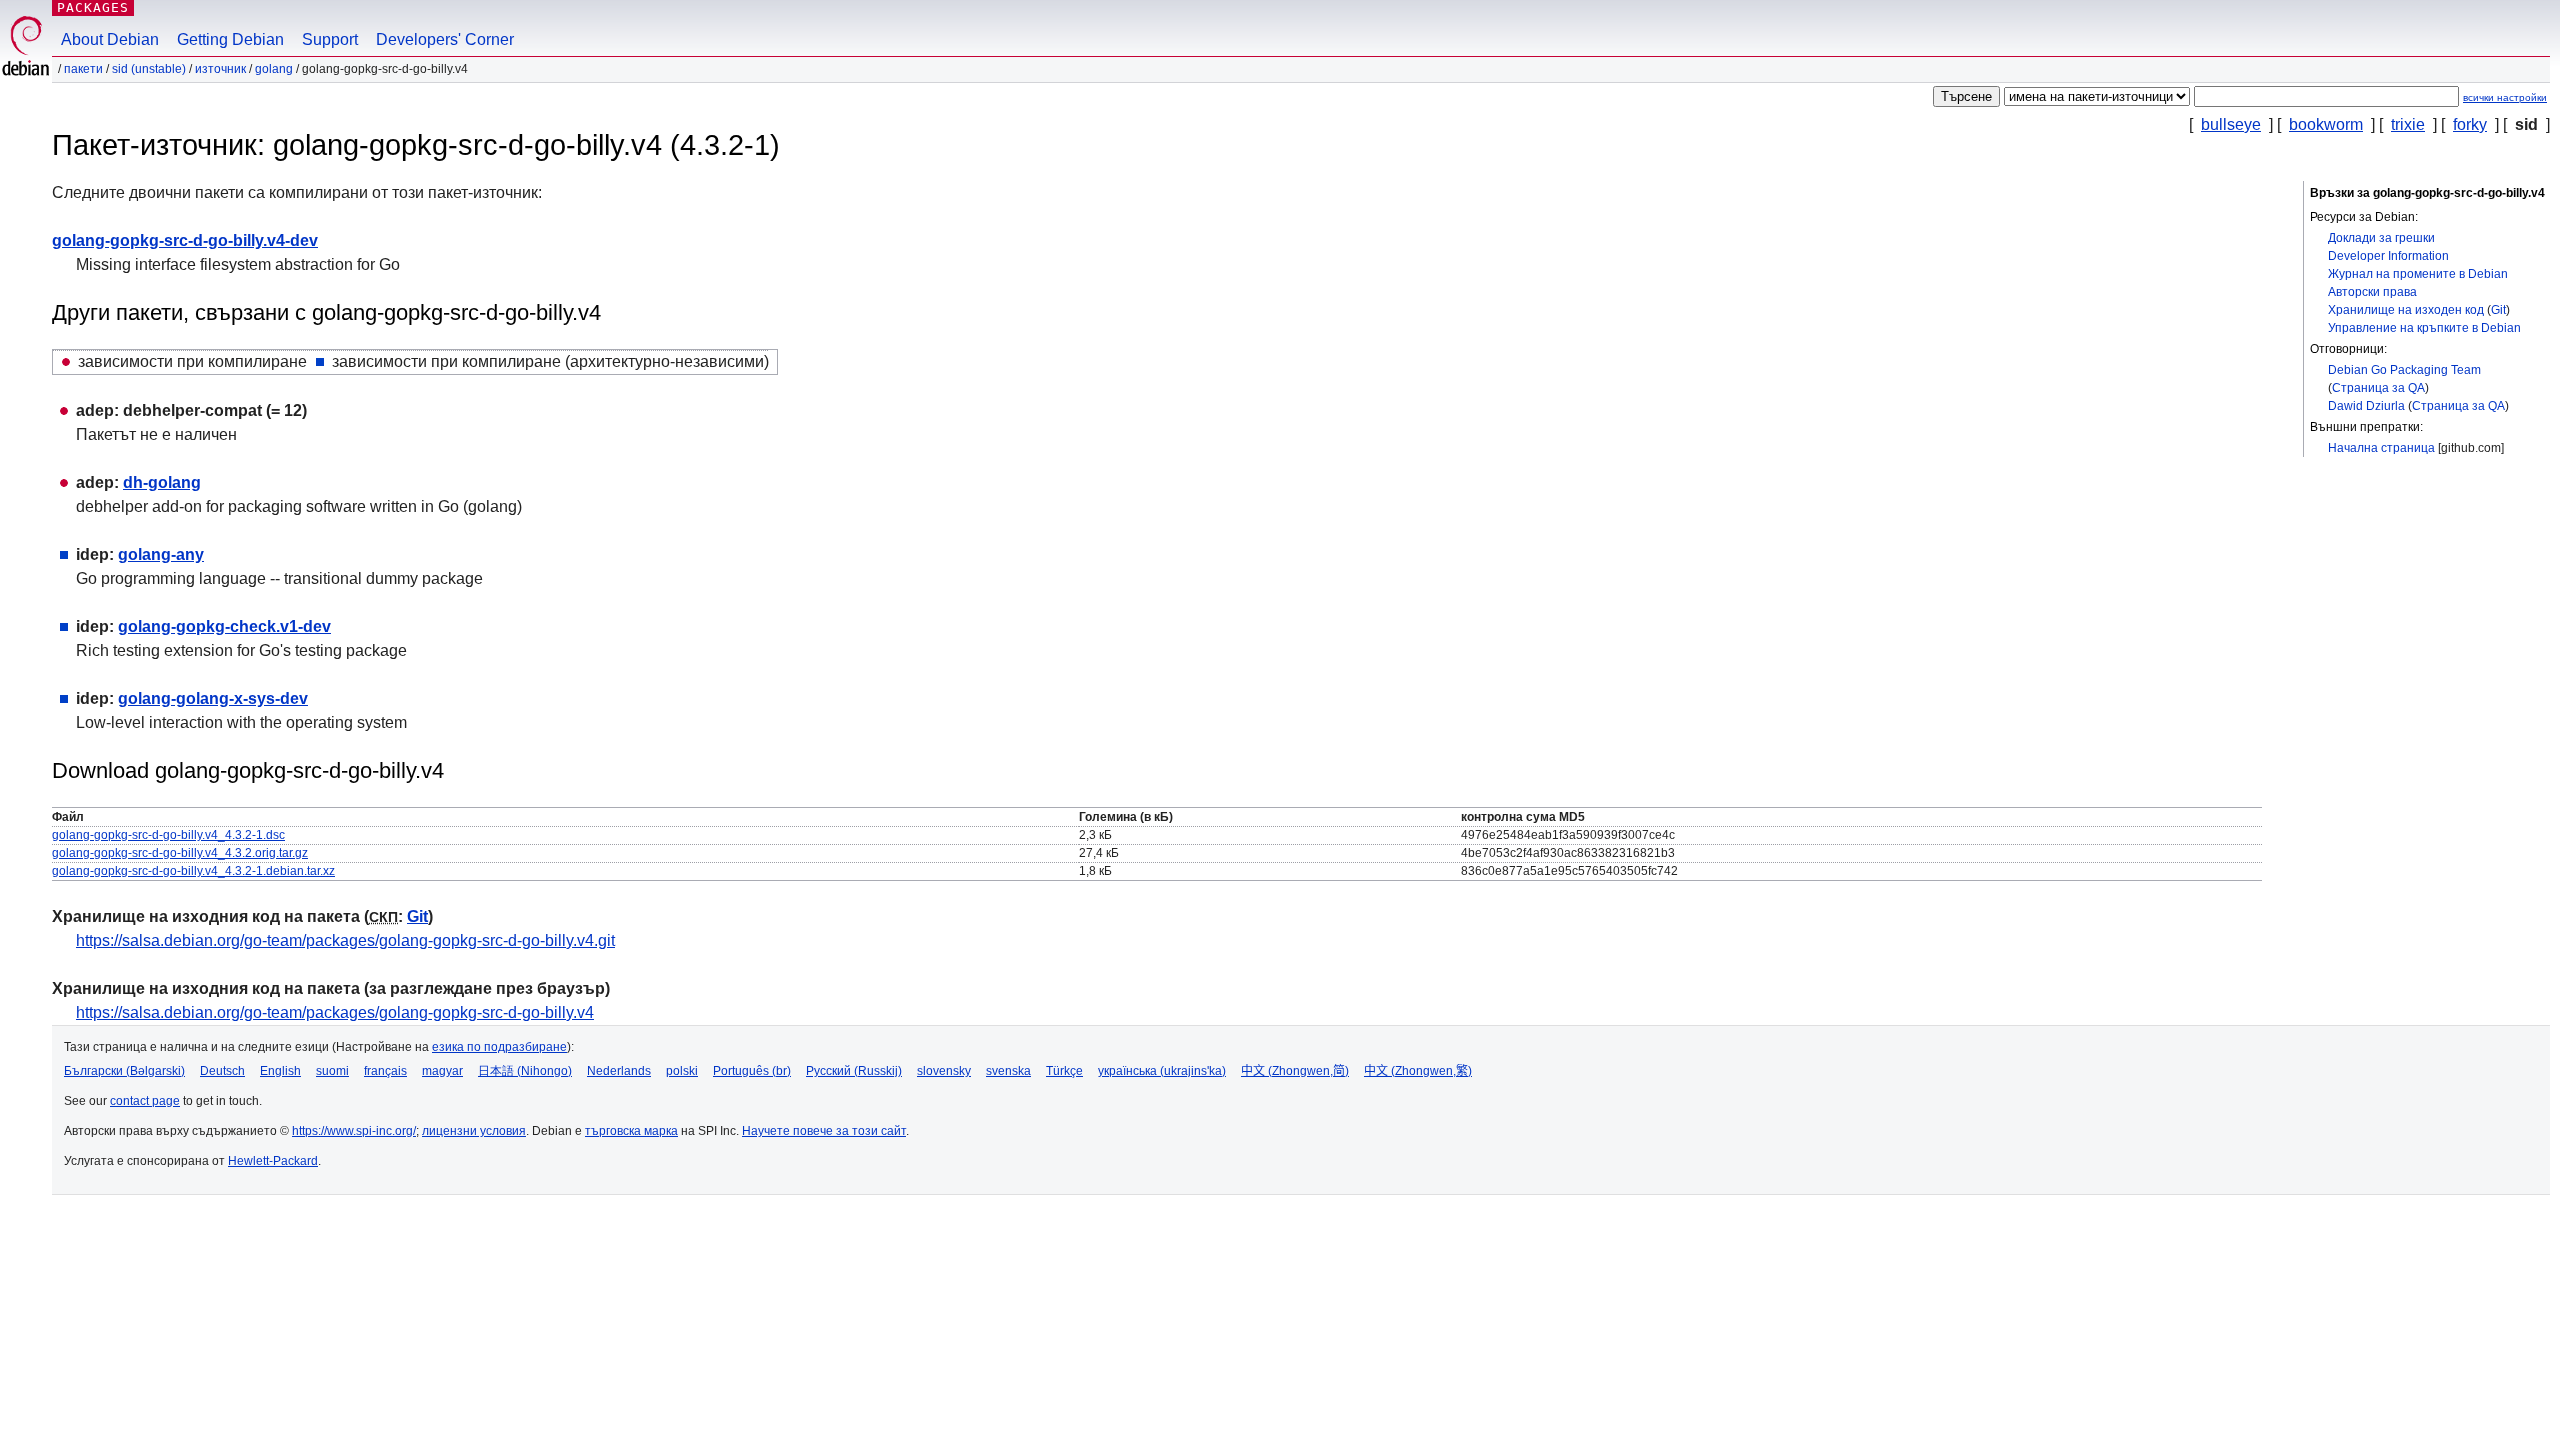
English (280, 1071)
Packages (93, 7)
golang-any (161, 554)
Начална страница (2381, 448)
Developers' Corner (445, 39)
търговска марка (631, 1131)
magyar (442, 1071)
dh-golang (162, 482)
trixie (2408, 124)
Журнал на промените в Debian (2418, 274)
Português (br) (752, 1071)
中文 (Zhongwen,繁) (1418, 1071)
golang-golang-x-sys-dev (213, 698)
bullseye (2231, 124)
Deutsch (222, 1071)
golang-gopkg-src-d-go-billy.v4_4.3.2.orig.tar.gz (180, 853)
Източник (220, 69)
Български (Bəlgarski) (124, 1071)
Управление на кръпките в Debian (2424, 328)
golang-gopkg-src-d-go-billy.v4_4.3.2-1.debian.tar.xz (193, 871)
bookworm (2326, 124)
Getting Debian (230, 39)
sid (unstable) (149, 69)
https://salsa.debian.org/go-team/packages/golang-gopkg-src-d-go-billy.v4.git (345, 940)
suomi (332, 1071)
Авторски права (2372, 292)
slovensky (944, 1071)
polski (682, 1071)
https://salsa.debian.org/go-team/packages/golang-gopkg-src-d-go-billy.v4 (335, 1012)
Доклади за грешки (2381, 238)
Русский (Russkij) (854, 1071)
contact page (145, 1101)
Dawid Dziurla (2366, 406)
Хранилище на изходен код (2406, 310)
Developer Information (2388, 256)
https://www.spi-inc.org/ (354, 1131)
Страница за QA (2378, 388)
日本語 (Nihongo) (525, 1071)
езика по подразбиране (499, 1047)
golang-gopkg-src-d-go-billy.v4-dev (185, 240)
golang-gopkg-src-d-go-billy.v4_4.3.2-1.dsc (168, 835)
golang (274, 69)
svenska (1008, 1071)
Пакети (83, 69)
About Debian (110, 39)
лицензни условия (474, 1131)
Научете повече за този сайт (824, 1131)
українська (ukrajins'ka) (1162, 1071)
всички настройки (2505, 97)
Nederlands (619, 1071)
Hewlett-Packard (273, 1161)
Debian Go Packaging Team (2404, 370)
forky (2470, 124)
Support (330, 39)
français (385, 1071)
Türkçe (1064, 1071)
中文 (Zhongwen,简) (1295, 1071)
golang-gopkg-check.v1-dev (224, 626)
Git (2498, 310)
